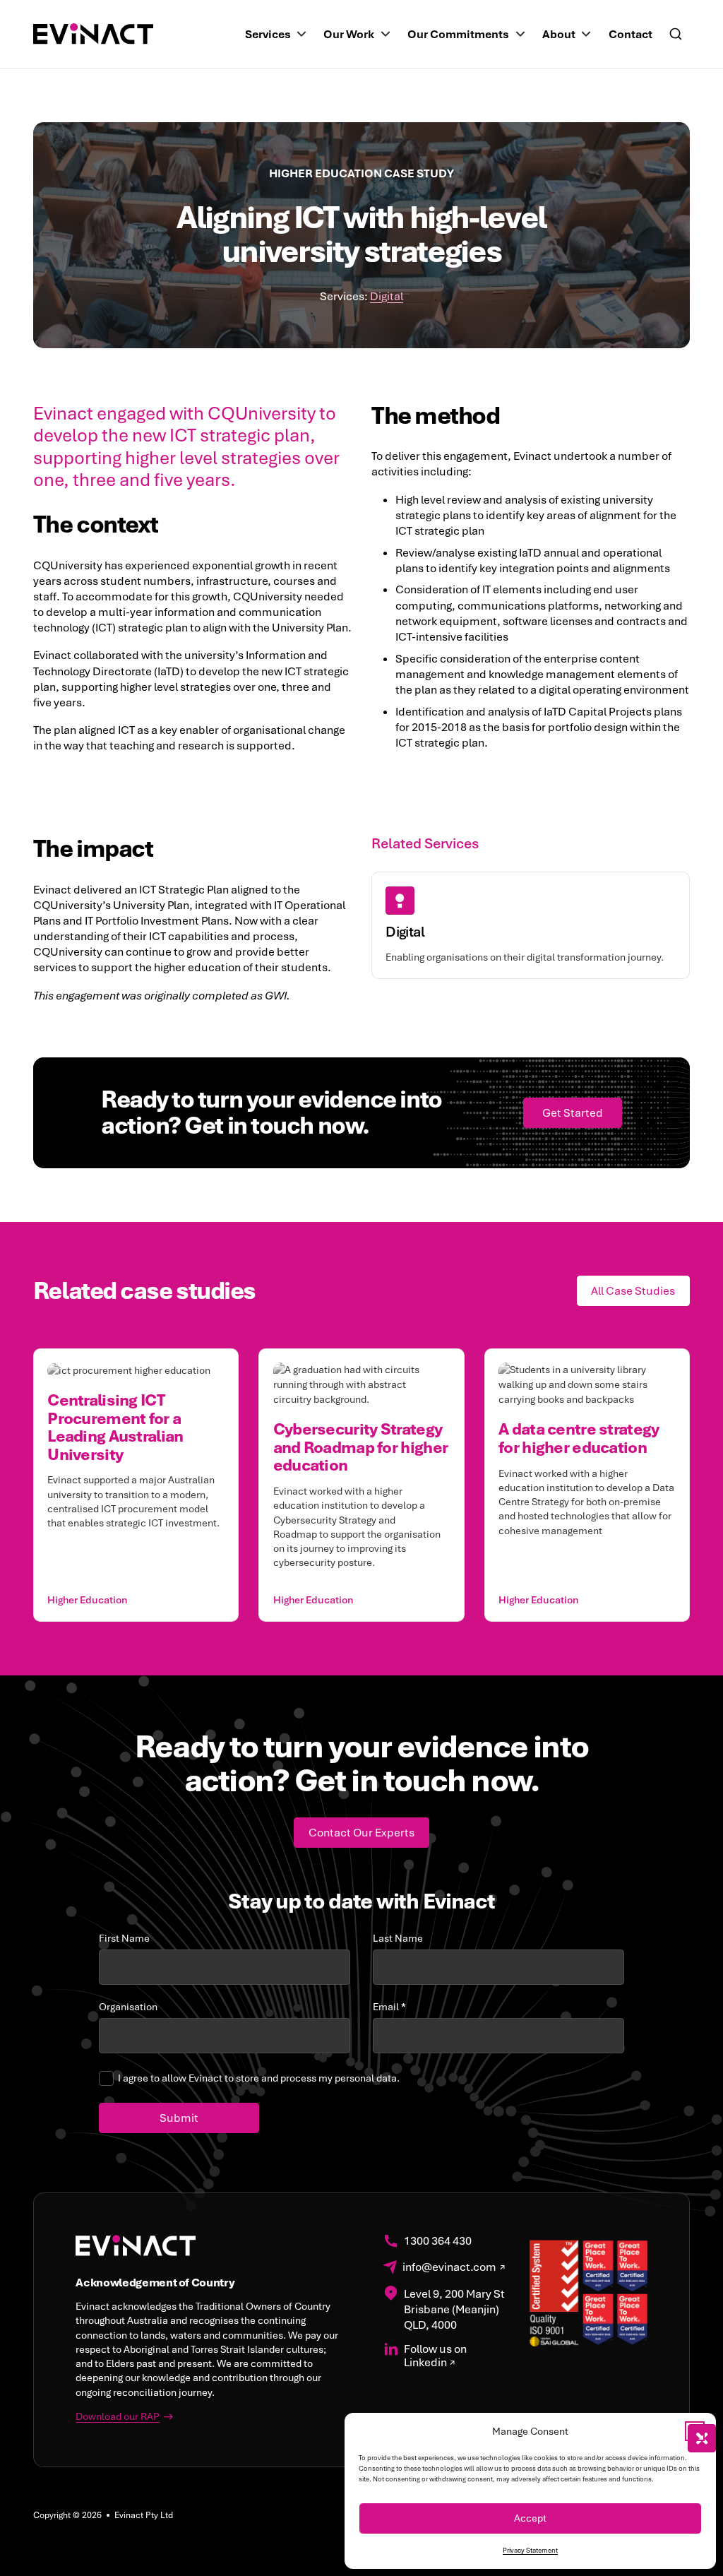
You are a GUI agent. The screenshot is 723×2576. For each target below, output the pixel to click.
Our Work (349, 34)
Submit (179, 2118)
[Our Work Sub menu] (386, 34)
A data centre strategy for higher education (579, 1438)
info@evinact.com (449, 2268)
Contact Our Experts (361, 1833)
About (559, 34)
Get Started (573, 1113)
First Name (124, 1939)
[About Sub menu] (586, 34)
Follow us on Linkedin (435, 2356)
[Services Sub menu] (301, 34)
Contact (631, 34)
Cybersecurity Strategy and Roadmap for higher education (360, 1447)
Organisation (128, 2007)
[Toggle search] (676, 34)
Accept (530, 2518)
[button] (695, 2431)
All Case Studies (633, 1291)
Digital (387, 296)
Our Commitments (458, 34)
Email (389, 2007)
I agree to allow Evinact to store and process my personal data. (259, 2078)
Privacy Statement (530, 2551)
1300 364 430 (438, 2242)
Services (268, 34)
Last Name (398, 1939)
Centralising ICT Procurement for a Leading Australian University (115, 1427)
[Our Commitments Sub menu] (520, 34)
